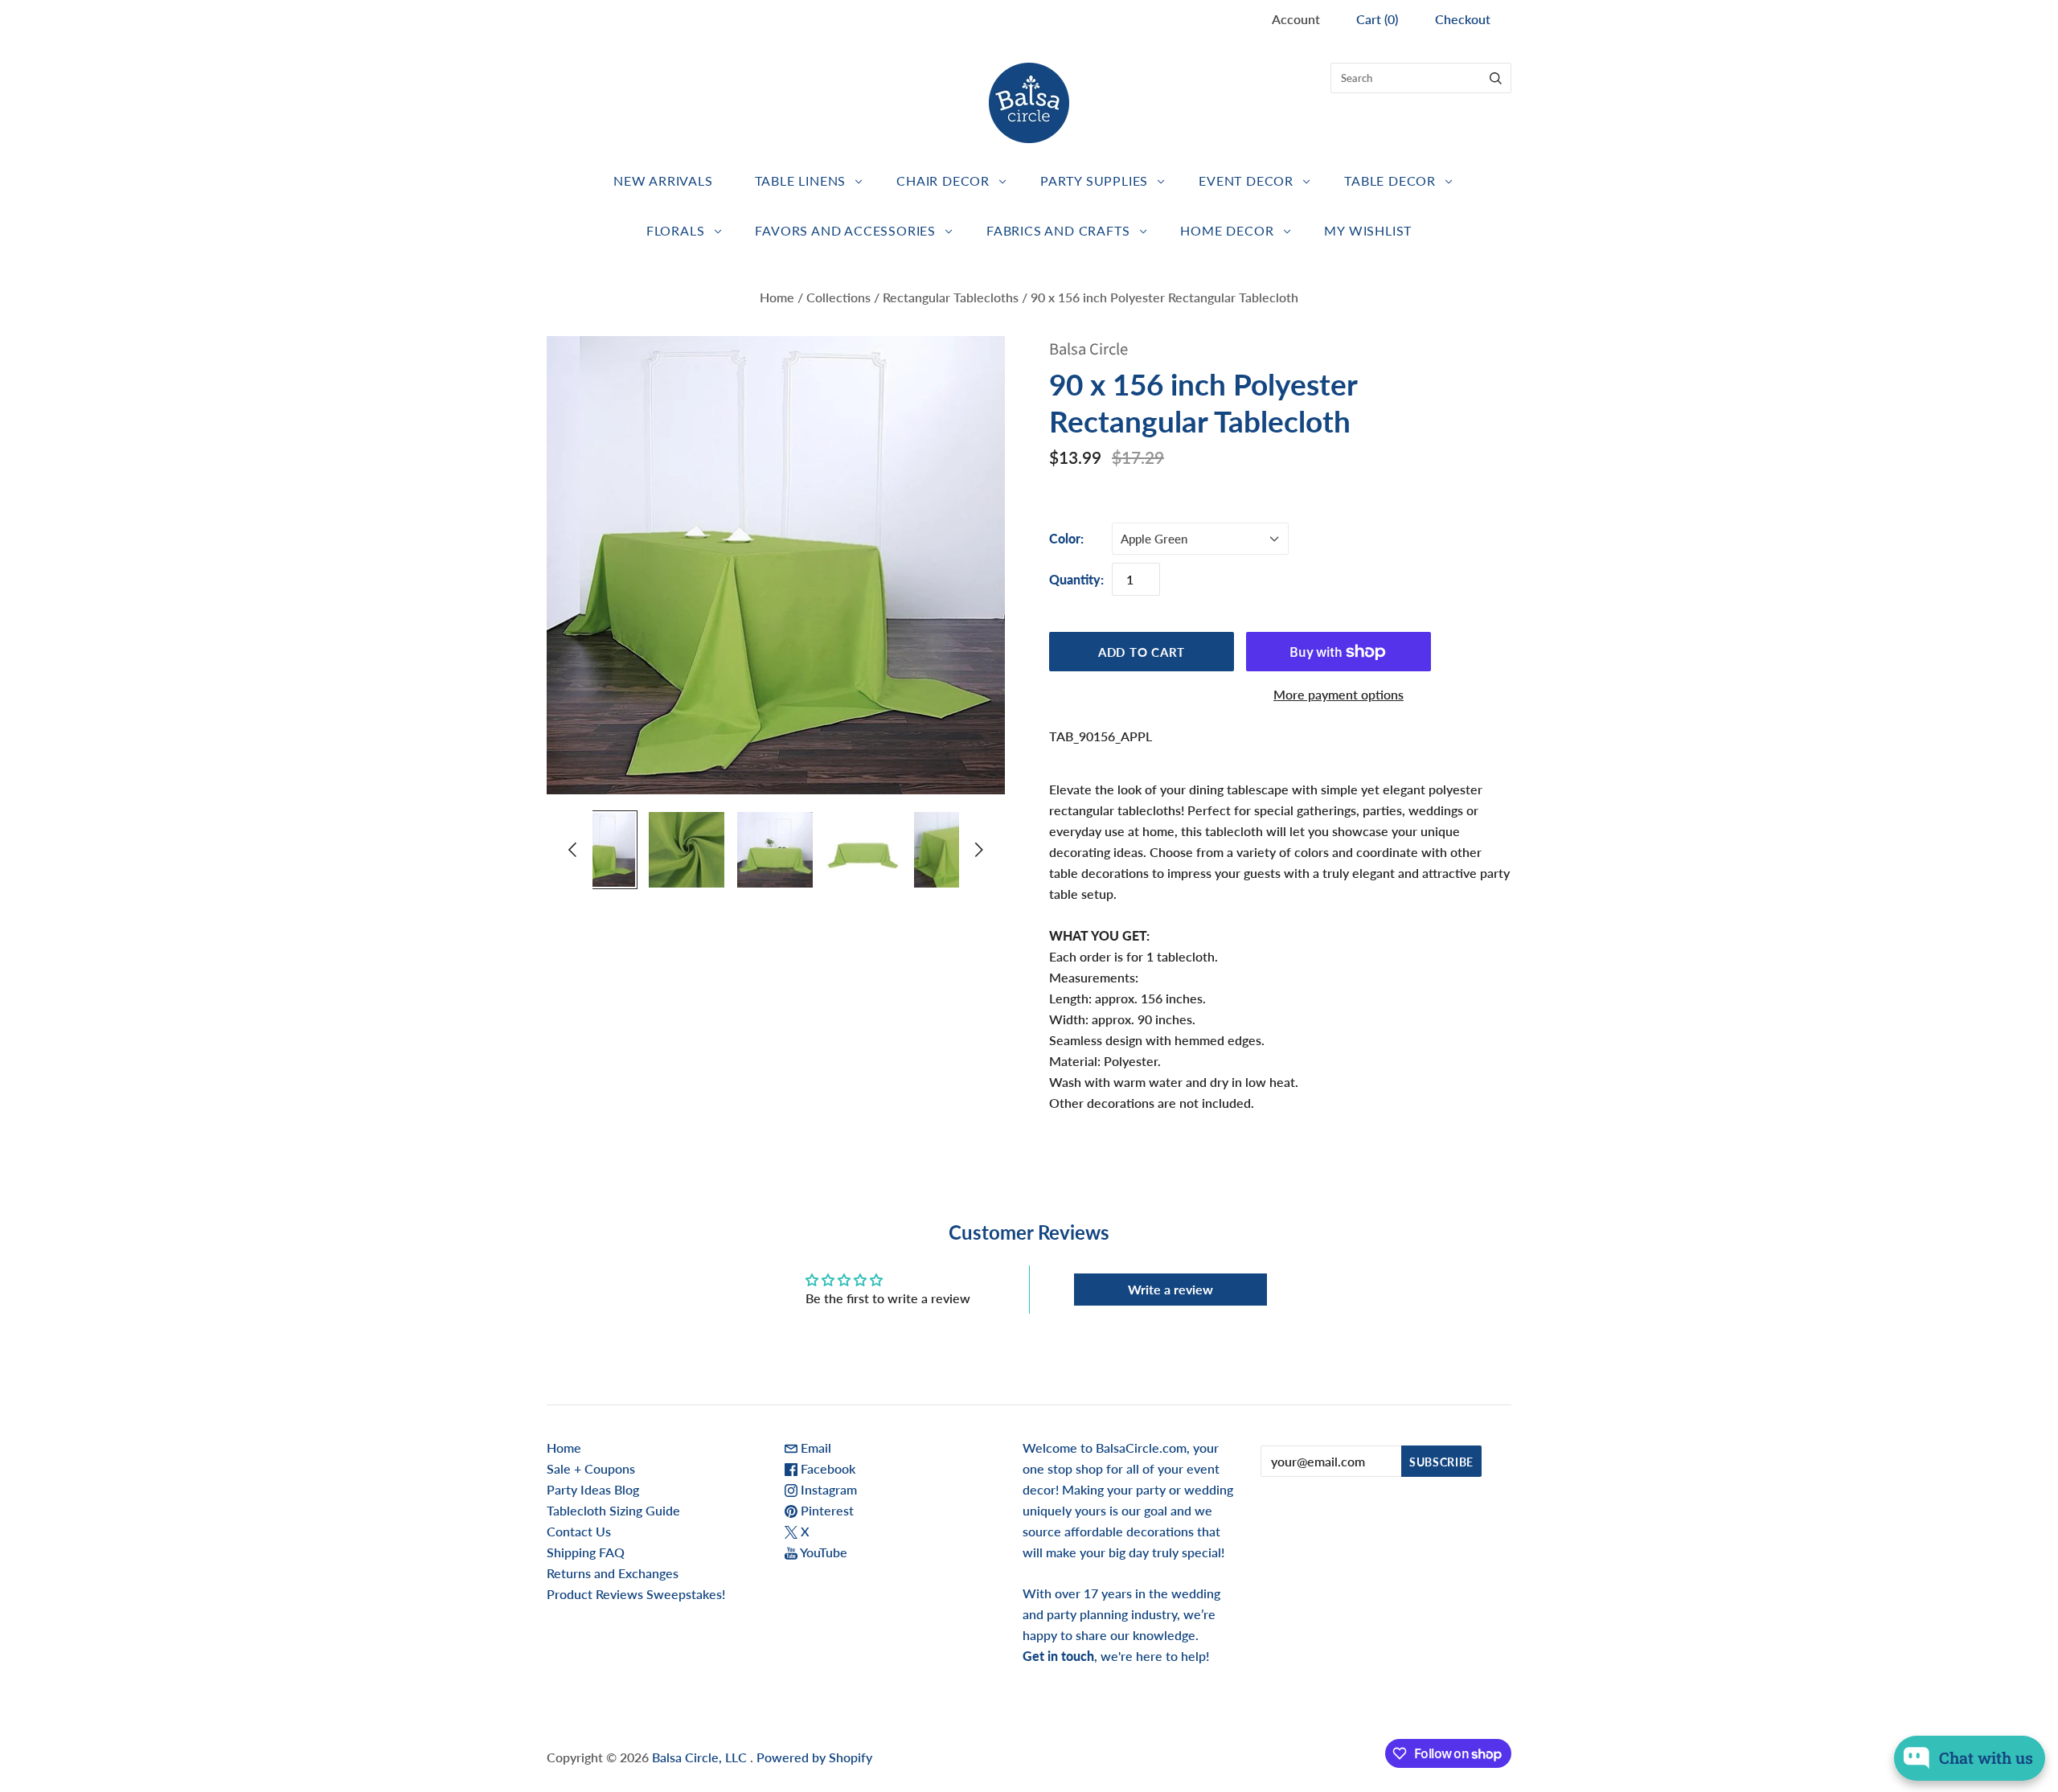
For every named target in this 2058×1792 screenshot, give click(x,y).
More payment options (1339, 694)
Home (777, 297)
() (1377, 19)
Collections (838, 297)
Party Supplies (1094, 180)
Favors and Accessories (845, 230)
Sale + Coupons (591, 1468)
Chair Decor (943, 180)
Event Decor (1246, 180)
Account (1296, 19)
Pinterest (826, 1510)
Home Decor (1227, 230)
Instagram (827, 1489)
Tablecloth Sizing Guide (613, 1510)
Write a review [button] (1170, 1289)
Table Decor (1390, 180)
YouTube (822, 1552)
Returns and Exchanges (613, 1573)
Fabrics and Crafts (1058, 230)
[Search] (1496, 78)
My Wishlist (1368, 230)
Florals (676, 230)
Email (814, 1448)
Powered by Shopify (814, 1757)
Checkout (1463, 19)
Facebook (826, 1468)
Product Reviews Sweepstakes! (636, 1594)
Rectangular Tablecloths (951, 297)
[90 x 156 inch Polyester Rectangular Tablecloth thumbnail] (598, 850)
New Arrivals (663, 180)
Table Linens (801, 180)
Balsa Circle (1088, 349)
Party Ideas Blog (593, 1489)
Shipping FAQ (586, 1552)
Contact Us (579, 1531)
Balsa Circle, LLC (701, 1757)
